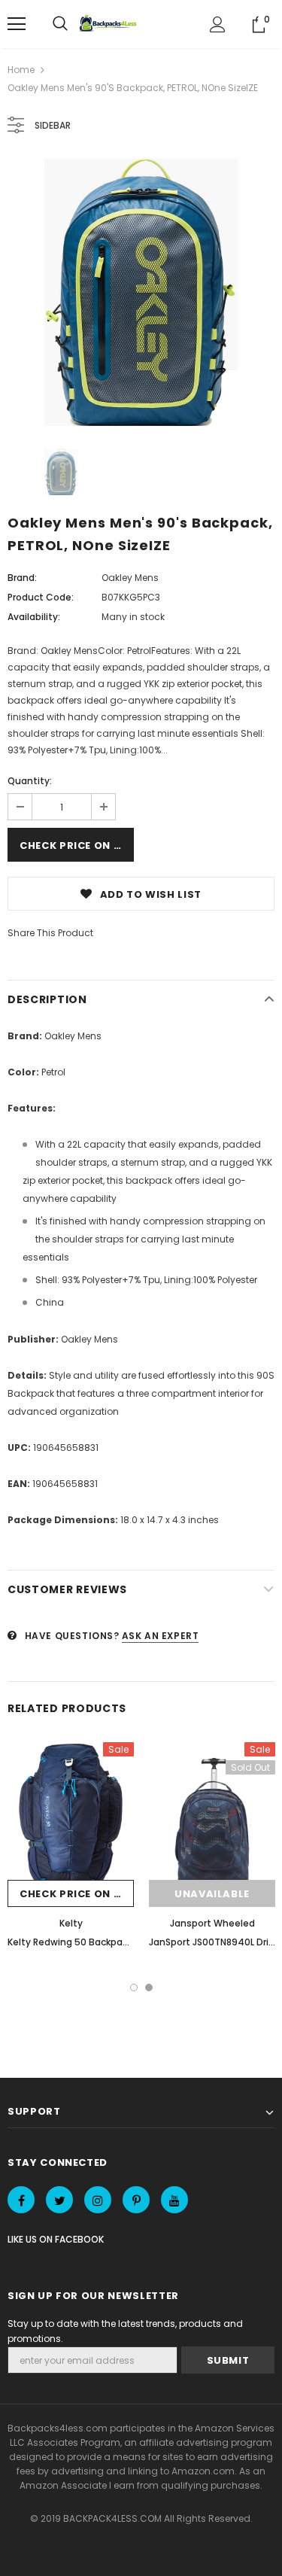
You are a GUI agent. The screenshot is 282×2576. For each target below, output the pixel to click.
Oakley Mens (130, 578)
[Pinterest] (136, 2200)
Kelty (71, 1923)
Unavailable (212, 1894)
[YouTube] (174, 2200)
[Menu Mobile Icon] (17, 24)
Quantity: (30, 781)
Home (21, 70)
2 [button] (149, 1988)
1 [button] (134, 1988)
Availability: (34, 617)
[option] (141, 292)
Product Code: (41, 597)
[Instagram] (98, 2200)
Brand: (22, 578)
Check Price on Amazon (77, 845)
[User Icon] (218, 24)
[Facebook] (21, 2200)
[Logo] (110, 24)
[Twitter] (59, 2200)
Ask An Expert (161, 1636)
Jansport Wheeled (212, 1923)
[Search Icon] (60, 24)
